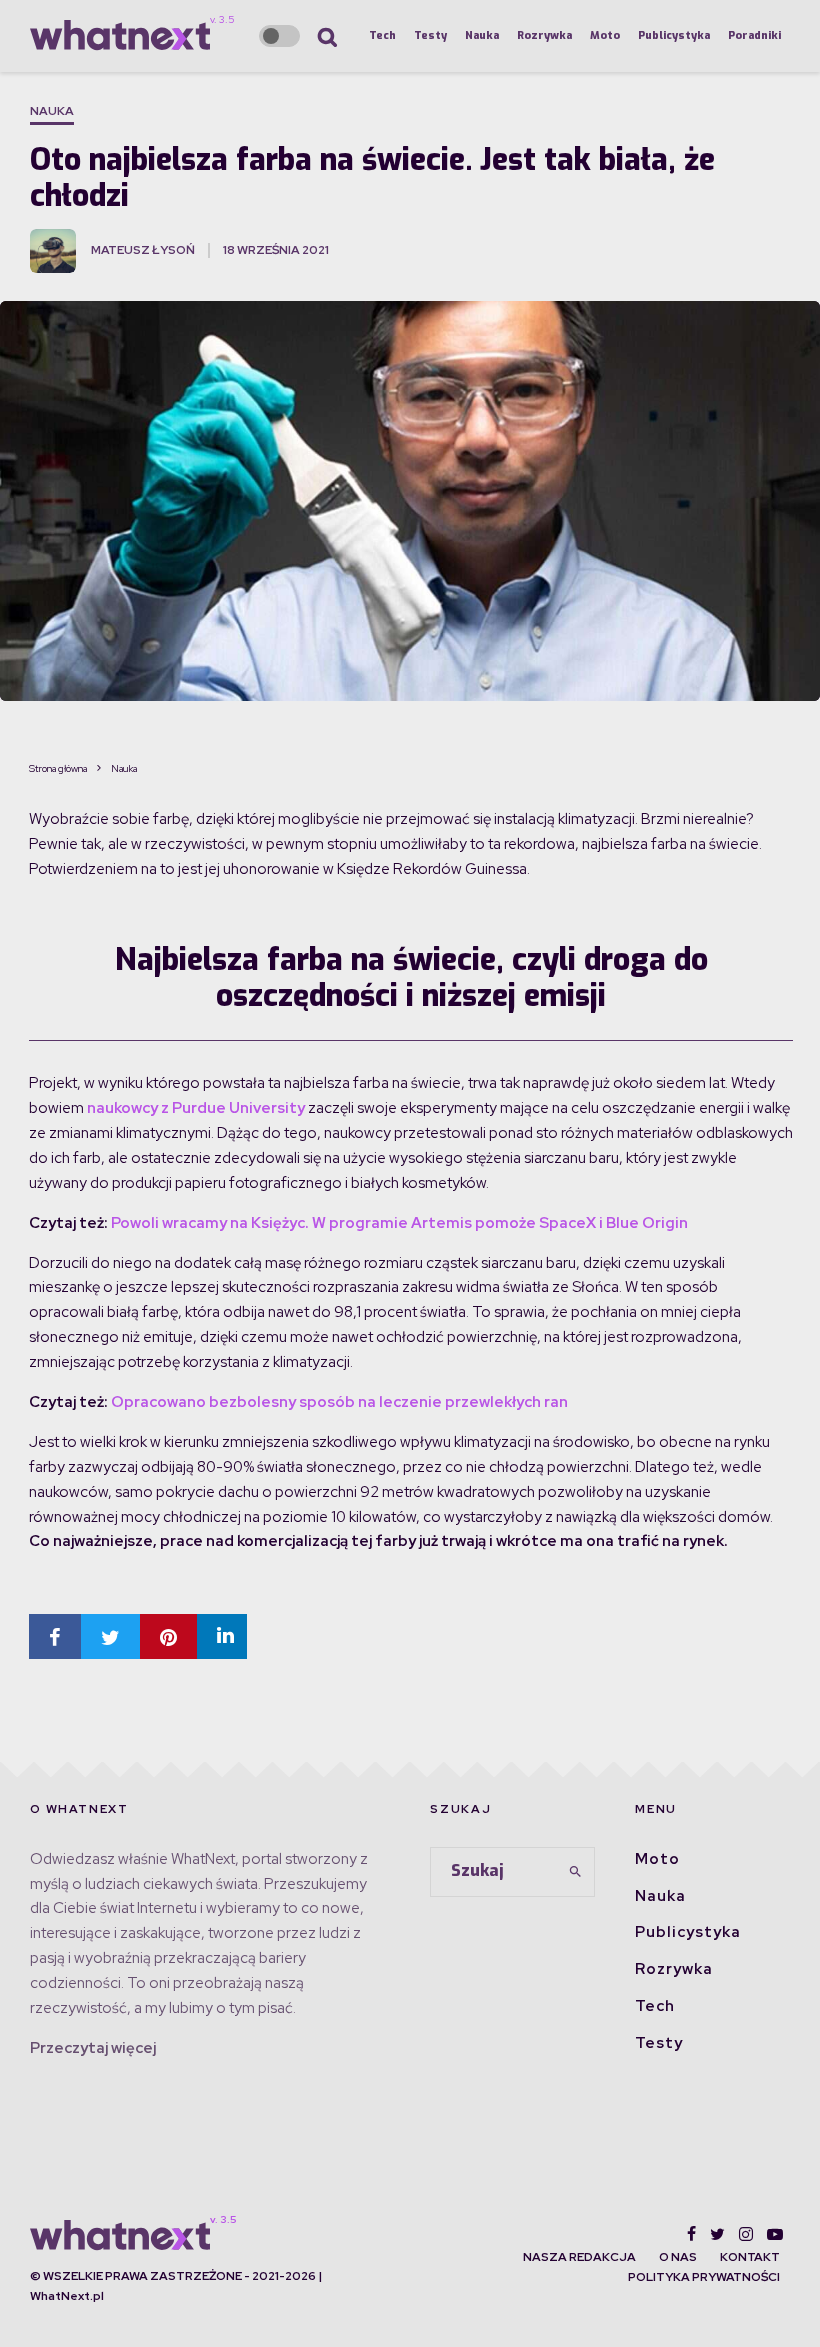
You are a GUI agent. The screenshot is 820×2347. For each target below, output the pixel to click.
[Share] (55, 1636)
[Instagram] (746, 2234)
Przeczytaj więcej (93, 2048)
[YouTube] (775, 2234)
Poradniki (754, 35)
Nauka (482, 35)
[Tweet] (110, 1636)
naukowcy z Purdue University (196, 1108)
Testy (430, 35)
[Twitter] (717, 2234)
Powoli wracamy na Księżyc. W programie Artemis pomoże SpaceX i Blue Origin (399, 1223)
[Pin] (168, 1636)
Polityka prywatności (704, 2277)
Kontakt (750, 2257)
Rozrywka (544, 35)
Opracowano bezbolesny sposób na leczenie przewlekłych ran (339, 1402)
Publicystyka (674, 35)
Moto (605, 35)
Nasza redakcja (579, 2257)
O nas (678, 2257)
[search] (575, 1872)
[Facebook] (691, 2234)
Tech (382, 35)
